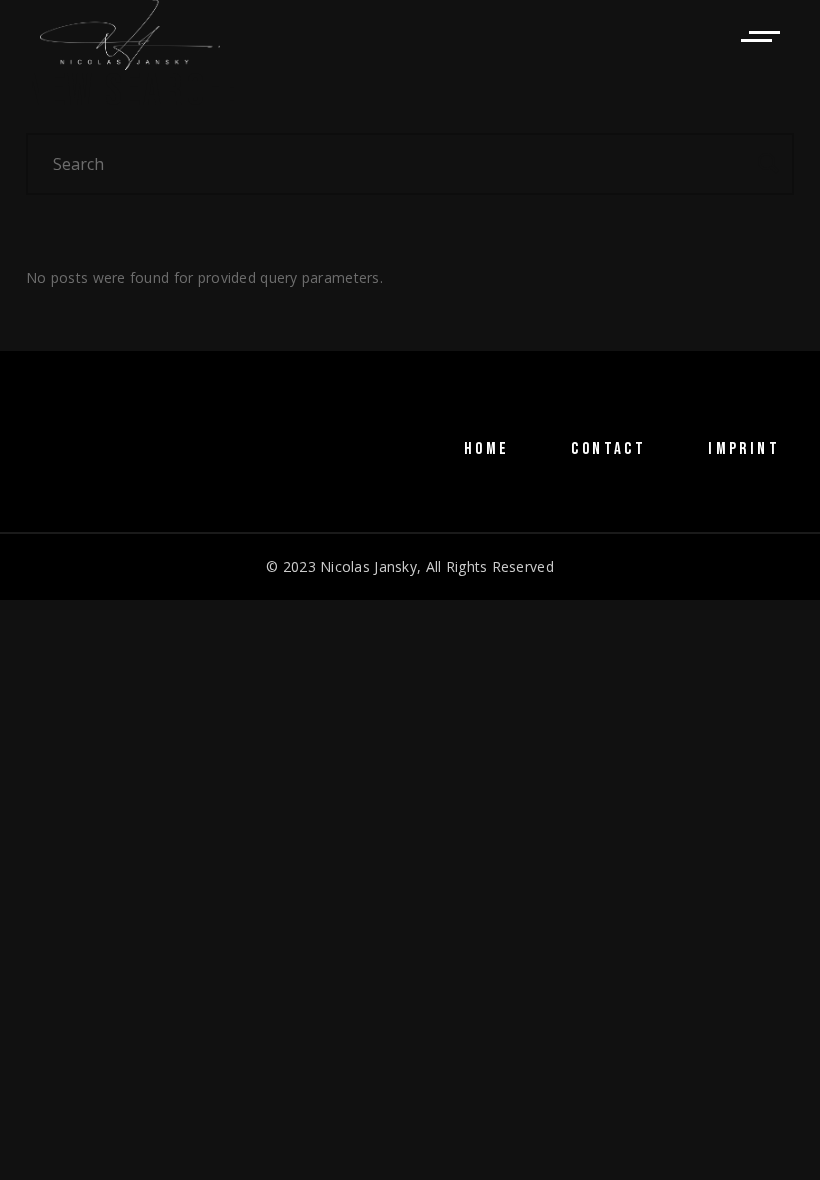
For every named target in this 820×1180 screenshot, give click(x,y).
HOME (487, 449)
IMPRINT (744, 449)
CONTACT (608, 449)
